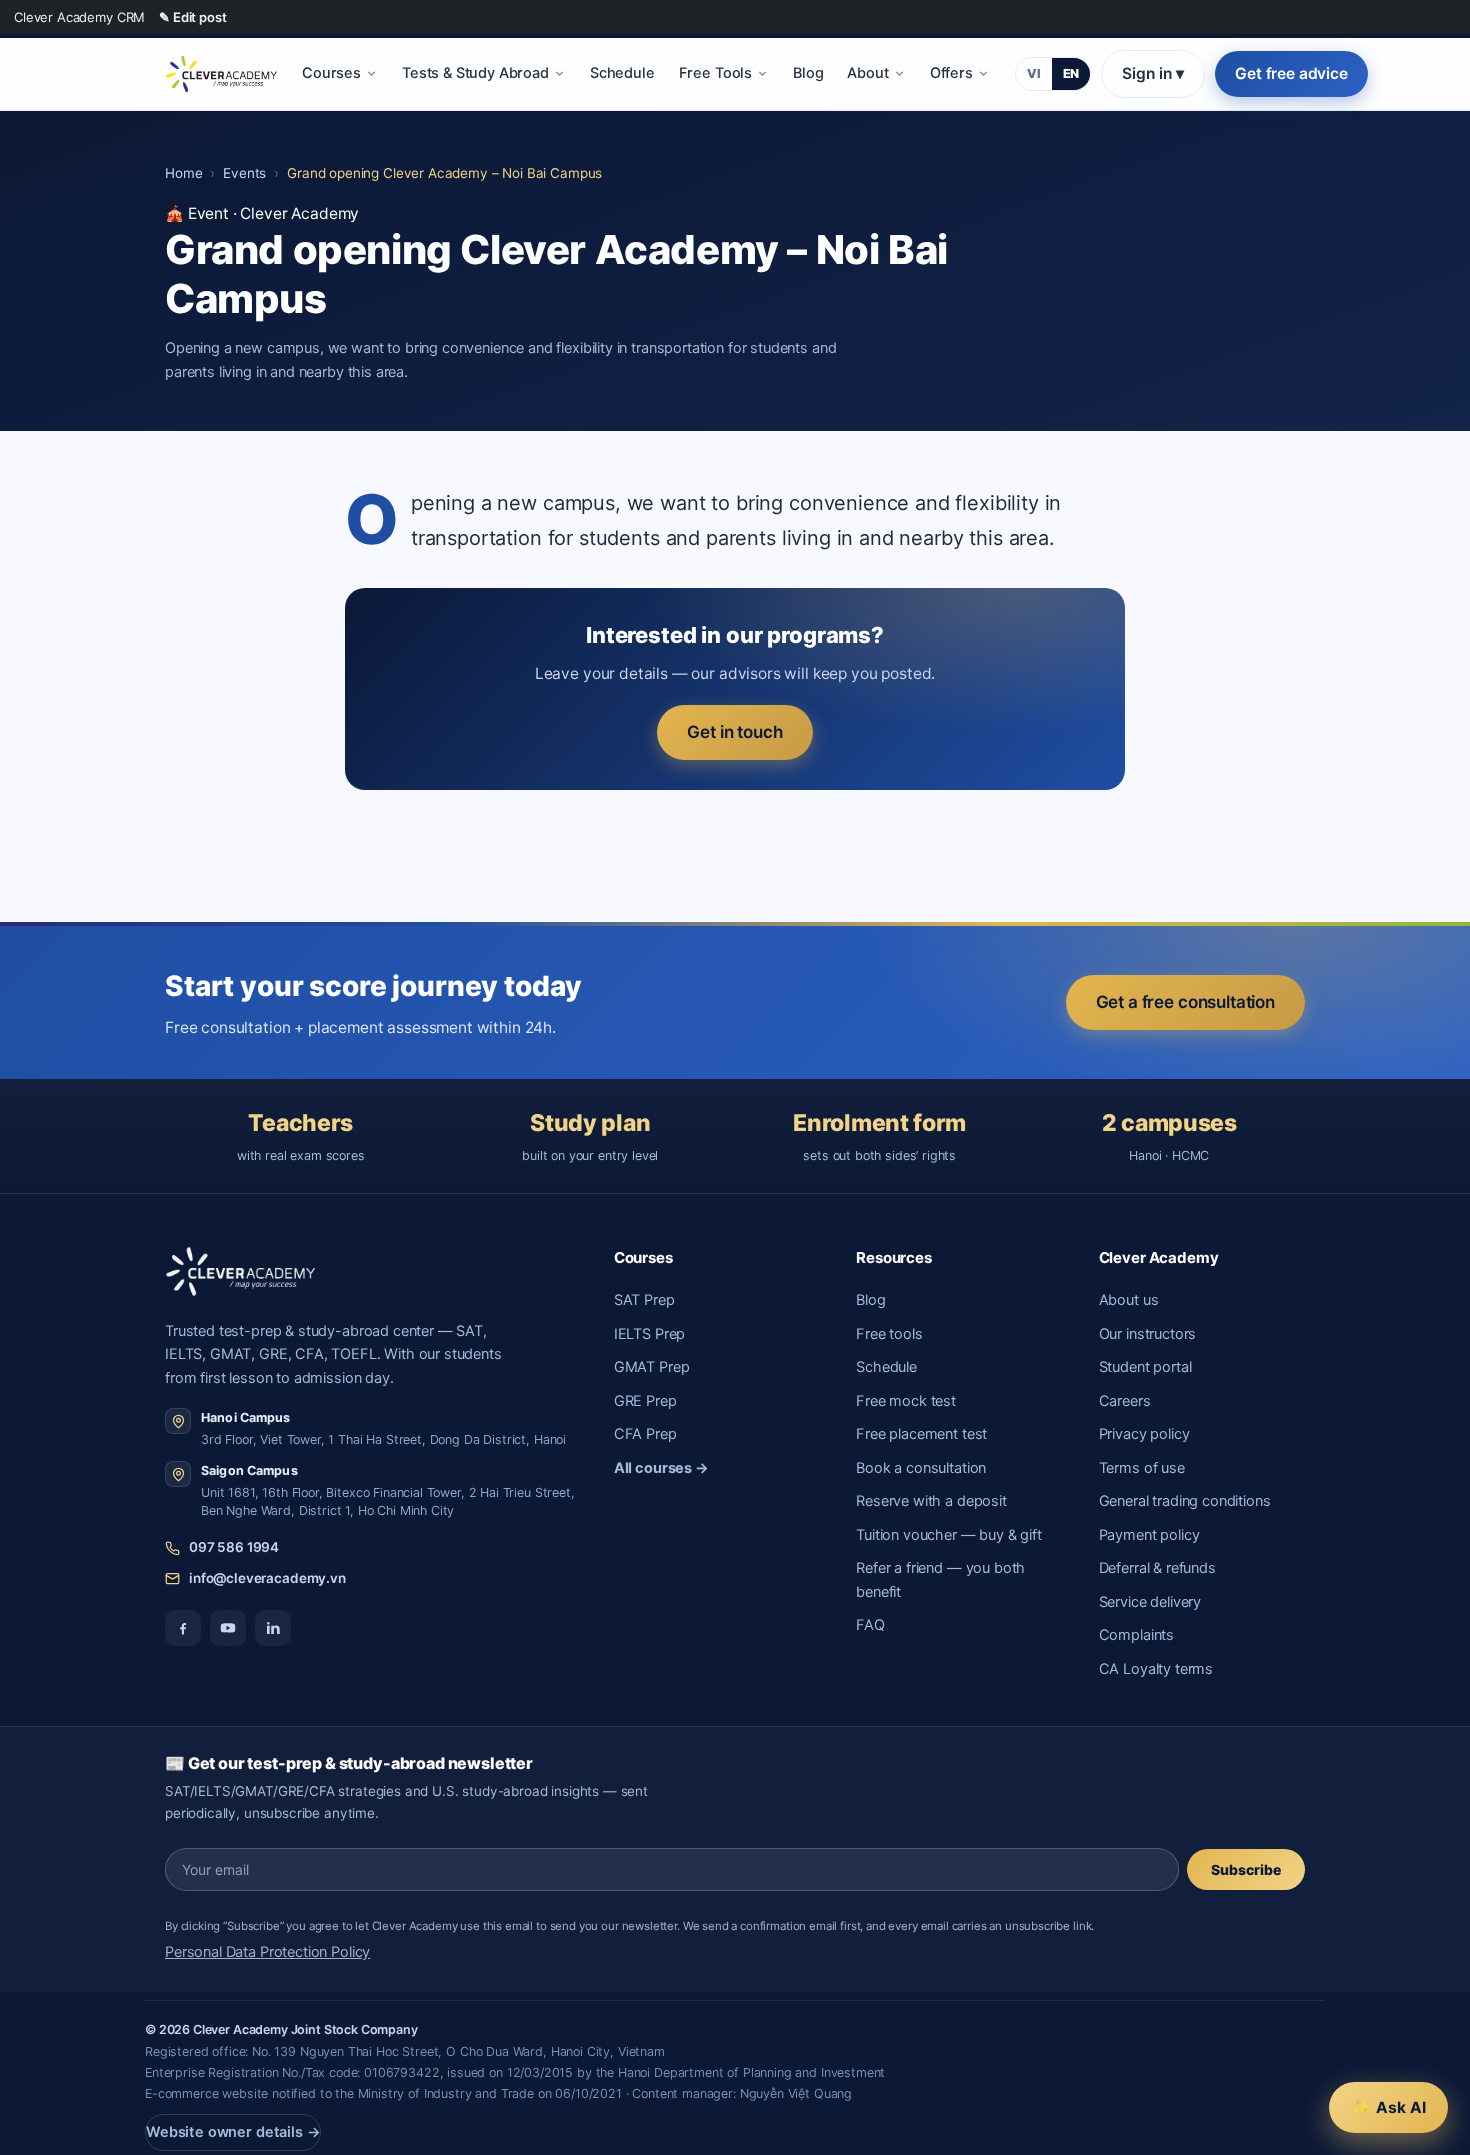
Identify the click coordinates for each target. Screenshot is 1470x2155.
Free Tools (715, 73)
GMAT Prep (652, 1367)
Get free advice (1291, 73)
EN (1071, 73)
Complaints (1136, 1635)
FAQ (870, 1625)
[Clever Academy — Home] (221, 74)
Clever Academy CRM (79, 17)
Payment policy (1149, 1535)
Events (244, 173)
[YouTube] (228, 1628)
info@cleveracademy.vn (267, 1578)
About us (1129, 1300)
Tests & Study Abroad (475, 73)
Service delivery (1150, 1602)
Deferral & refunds (1157, 1568)
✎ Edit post (192, 17)
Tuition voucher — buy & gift (949, 1535)
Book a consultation (921, 1468)
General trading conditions (1185, 1501)
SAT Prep (644, 1300)
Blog (808, 73)
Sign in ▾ (1153, 73)
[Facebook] (183, 1628)
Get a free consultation (1185, 1002)
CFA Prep (645, 1434)
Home (183, 173)
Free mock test (906, 1401)
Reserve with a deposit (931, 1501)
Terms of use (1142, 1468)
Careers (1125, 1401)
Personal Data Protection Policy (267, 1952)
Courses (331, 73)
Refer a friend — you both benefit (940, 1579)
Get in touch (734, 732)
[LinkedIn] (273, 1628)
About (867, 73)
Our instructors (1148, 1334)
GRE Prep (645, 1401)
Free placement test (921, 1434)
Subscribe (1246, 1869)
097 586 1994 (234, 1547)
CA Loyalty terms (1156, 1669)
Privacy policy (1144, 1434)
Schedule (622, 73)
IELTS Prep (649, 1334)
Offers (951, 73)
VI (1034, 73)
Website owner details (233, 2132)
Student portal (1145, 1367)
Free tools (889, 1334)
